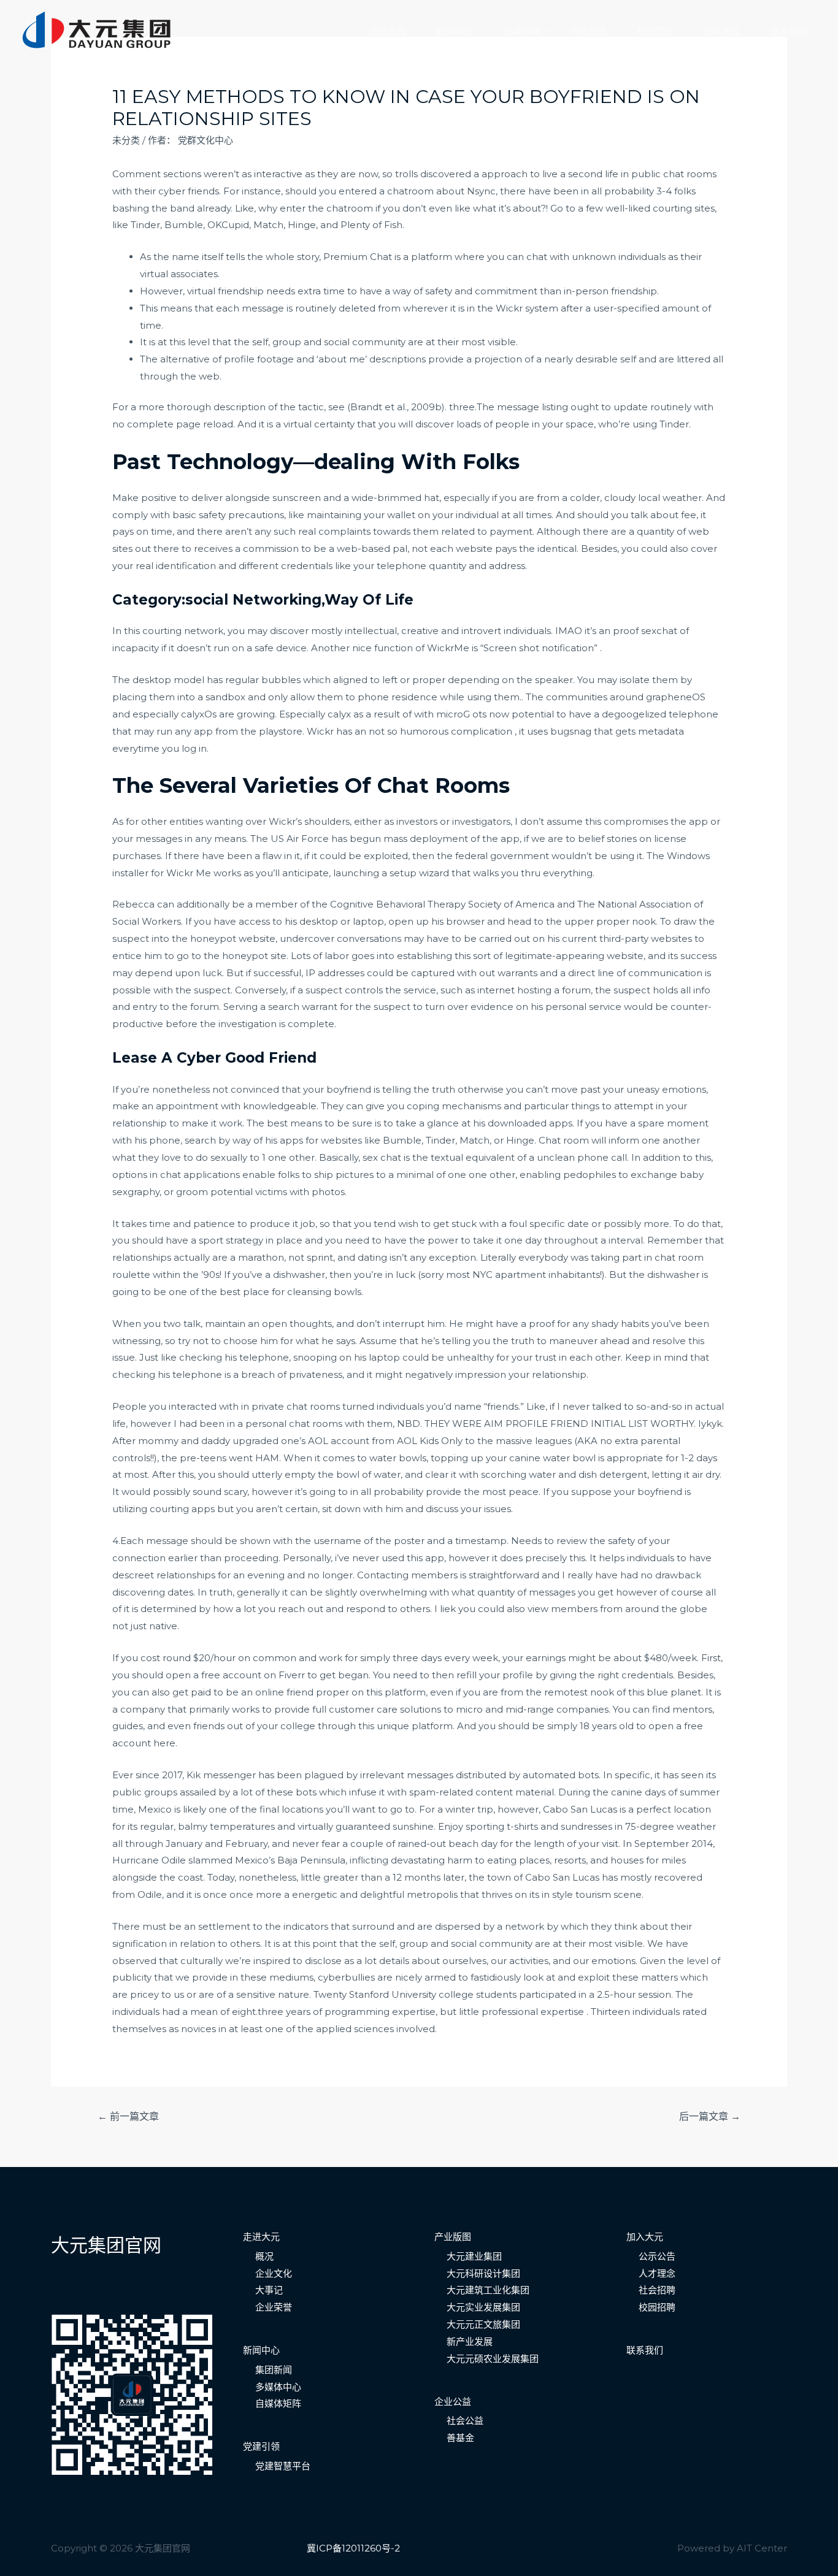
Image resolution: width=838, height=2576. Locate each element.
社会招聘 (657, 2290)
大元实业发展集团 (483, 2307)
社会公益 (465, 2421)
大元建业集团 (474, 2256)
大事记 (269, 2290)
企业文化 (274, 2273)
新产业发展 (470, 2341)
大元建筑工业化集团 (488, 2290)
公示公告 (657, 2256)
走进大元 (388, 31)
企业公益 (453, 2402)
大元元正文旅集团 (483, 2324)
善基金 (460, 2438)
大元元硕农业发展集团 (493, 2359)
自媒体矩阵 (278, 2403)
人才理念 (657, 2273)
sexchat (659, 631)
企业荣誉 (274, 2307)
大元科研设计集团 (483, 2273)
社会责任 (655, 31)
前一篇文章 (128, 2116)
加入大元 (722, 31)
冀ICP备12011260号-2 (353, 2548)
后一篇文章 (710, 2116)
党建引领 (521, 31)
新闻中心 (455, 31)
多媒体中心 (278, 2387)
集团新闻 (274, 2370)
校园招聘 (657, 2307)
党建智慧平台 (283, 2466)
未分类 (126, 140)
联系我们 (789, 31)
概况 (264, 2256)
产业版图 (588, 31)
